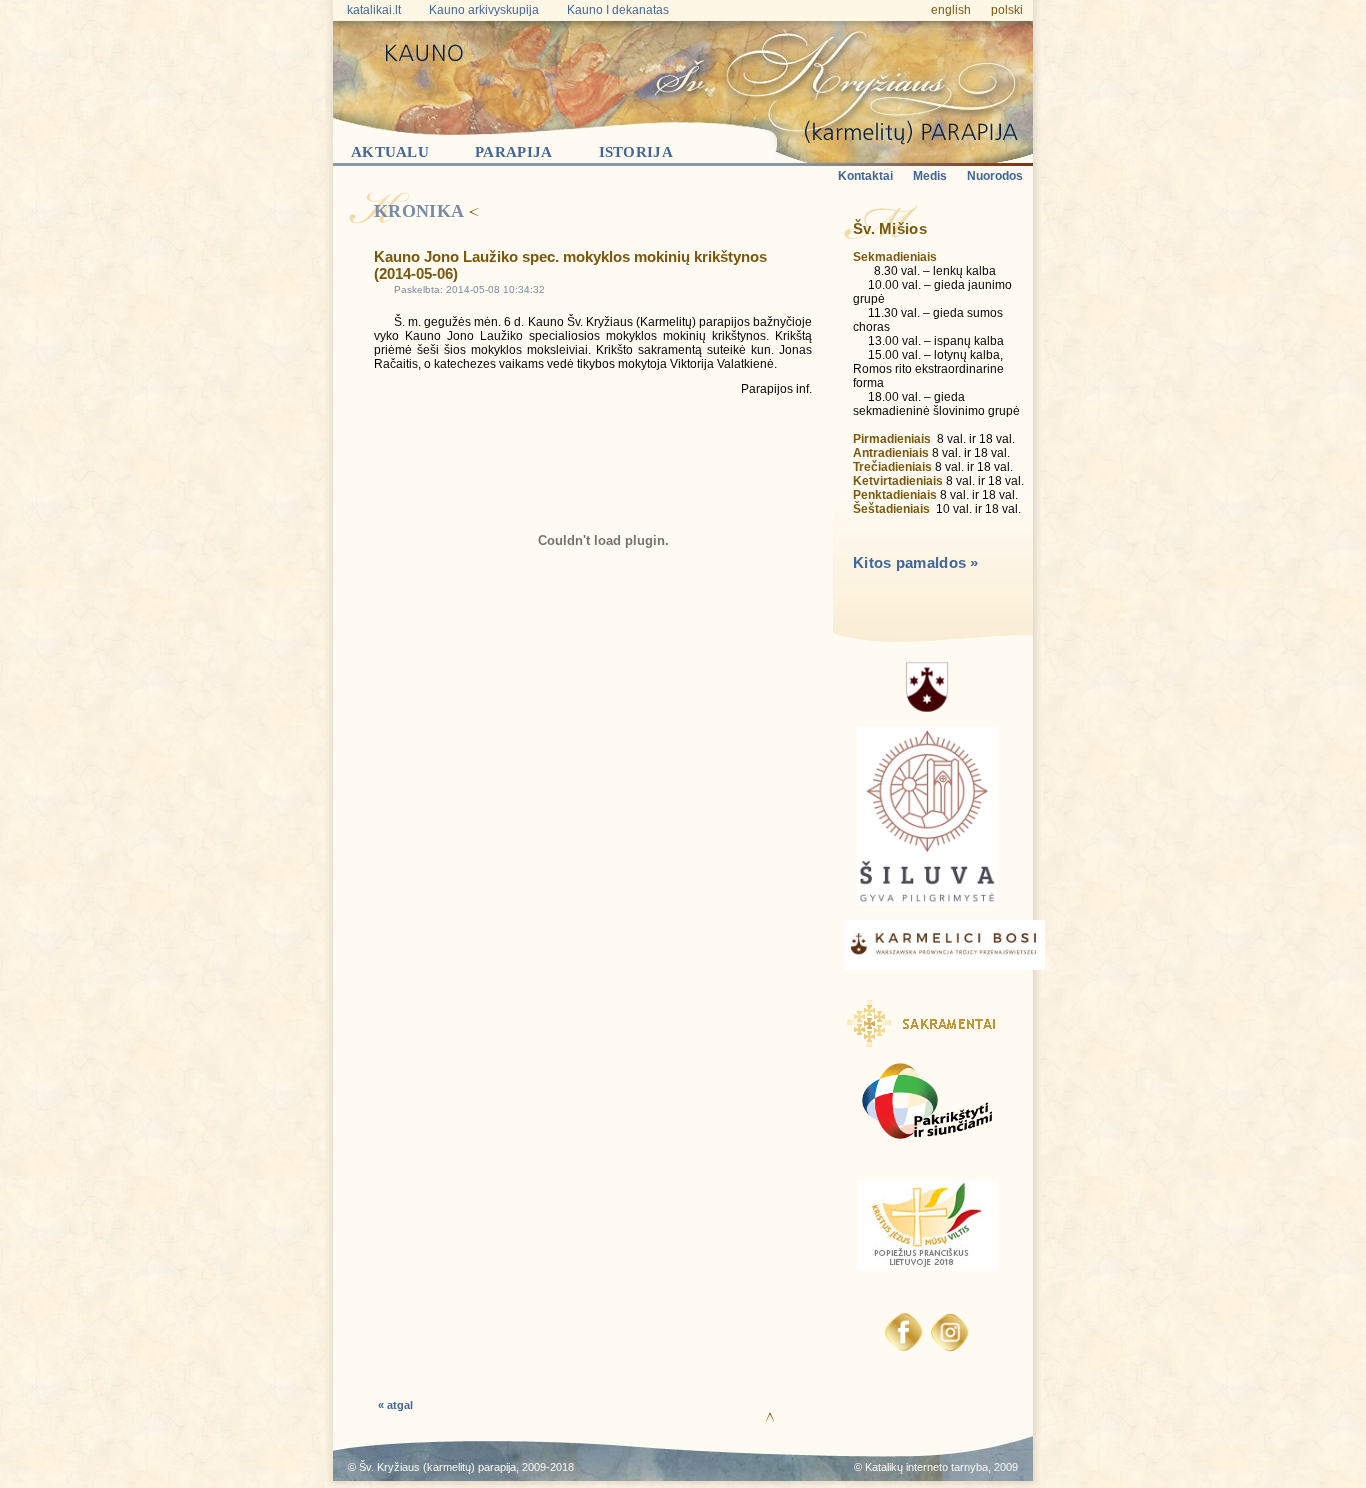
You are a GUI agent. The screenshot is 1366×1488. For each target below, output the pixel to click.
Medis (930, 176)
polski (1007, 10)
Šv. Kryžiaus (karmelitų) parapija (437, 1467)
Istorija (636, 152)
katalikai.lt (374, 10)
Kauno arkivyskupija (484, 10)
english (951, 10)
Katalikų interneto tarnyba (926, 1467)
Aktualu (390, 152)
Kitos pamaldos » (916, 562)
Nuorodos (995, 176)
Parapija (513, 152)
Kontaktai (865, 176)
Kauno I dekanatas (618, 10)
